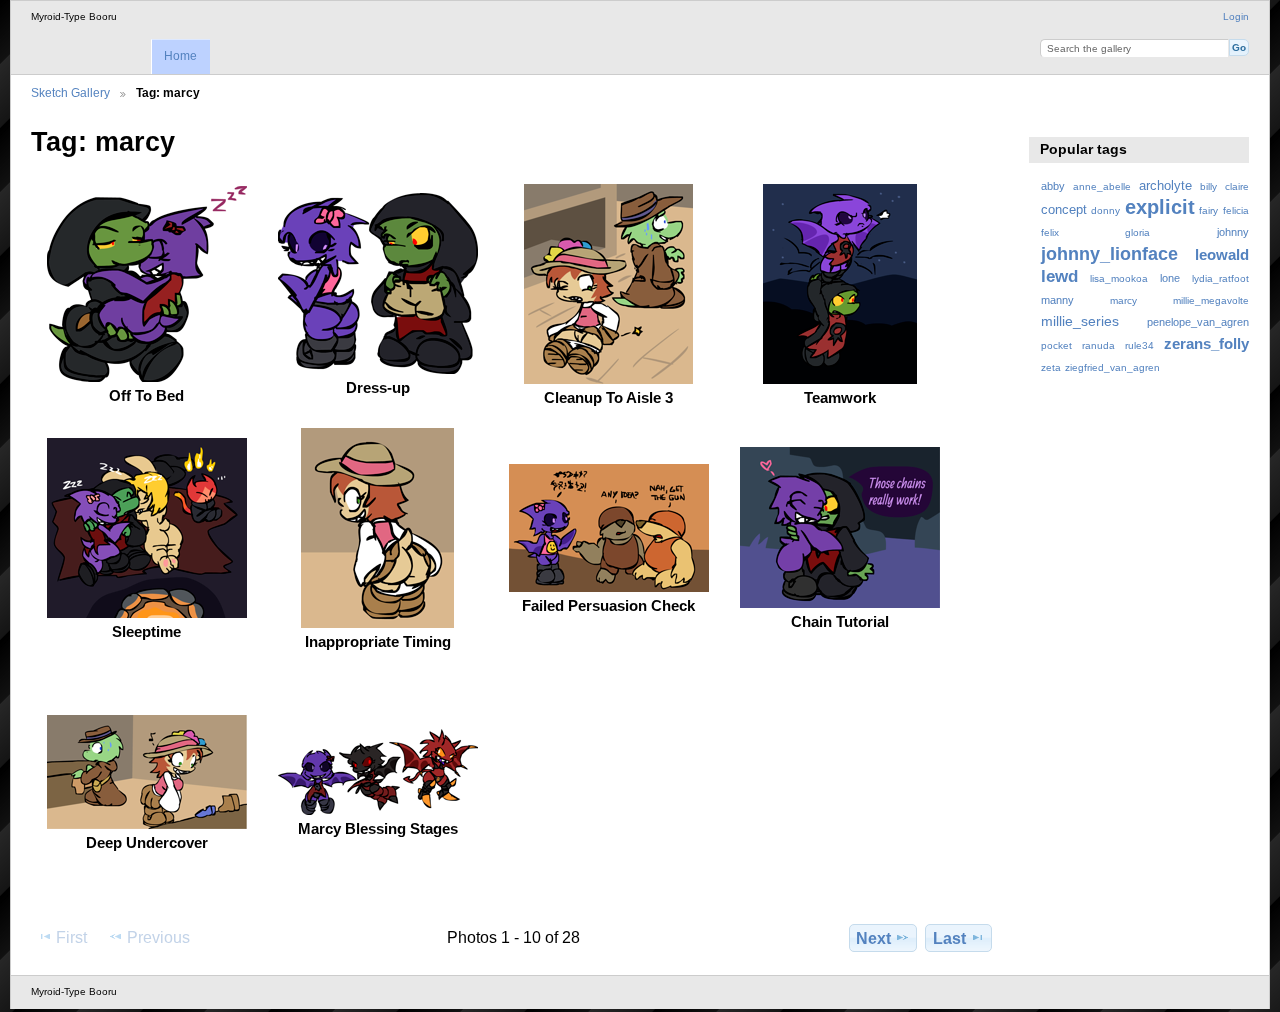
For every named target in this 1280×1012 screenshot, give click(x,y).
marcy (1123, 300)
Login (1236, 16)
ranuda (1098, 345)
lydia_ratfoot (1220, 278)
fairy (1208, 210)
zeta (1051, 367)
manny (1057, 300)
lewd (1059, 276)
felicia (1236, 210)
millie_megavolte (1211, 300)
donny (1105, 210)
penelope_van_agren (1198, 322)
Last (949, 938)
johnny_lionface (1109, 253)
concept (1064, 210)
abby (1053, 186)
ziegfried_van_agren (1112, 367)
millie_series (1080, 321)
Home (180, 56)
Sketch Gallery (70, 92)
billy (1208, 186)
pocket (1056, 345)
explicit (1160, 207)
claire (1237, 186)
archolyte (1165, 186)
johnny (1233, 232)
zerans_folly (1206, 343)
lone (1170, 278)
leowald (1222, 254)
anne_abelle (1102, 186)
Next (873, 938)
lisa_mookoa (1119, 278)
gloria (1137, 232)
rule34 (1139, 345)
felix (1050, 232)
